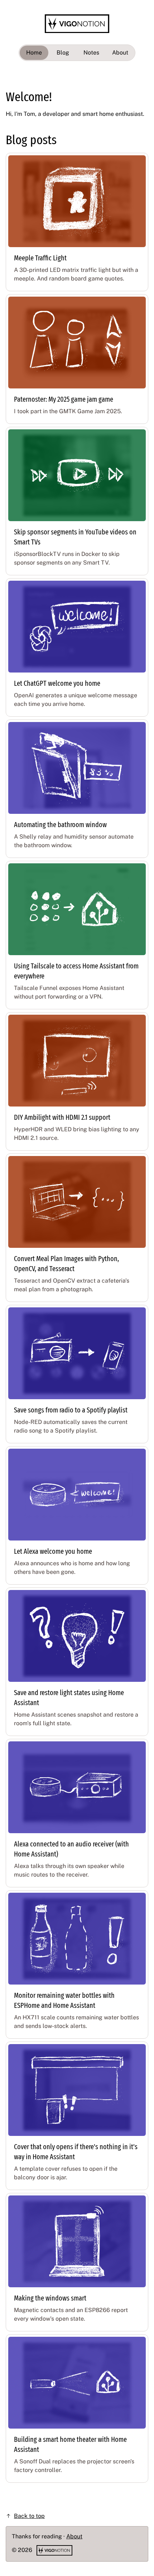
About (120, 53)
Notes (91, 53)
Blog (63, 53)
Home (34, 53)
